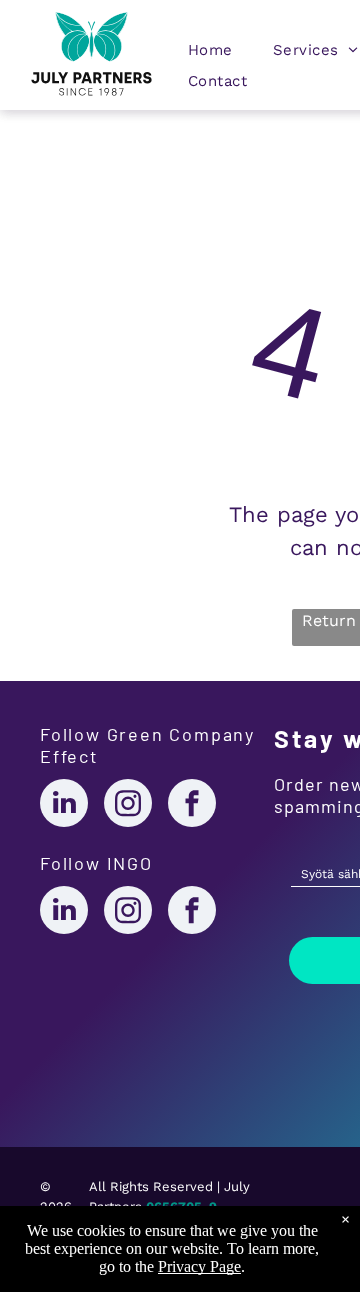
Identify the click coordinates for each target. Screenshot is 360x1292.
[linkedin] (64, 805)
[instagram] (128, 805)
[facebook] (192, 805)
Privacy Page (199, 1266)
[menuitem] (210, 54)
